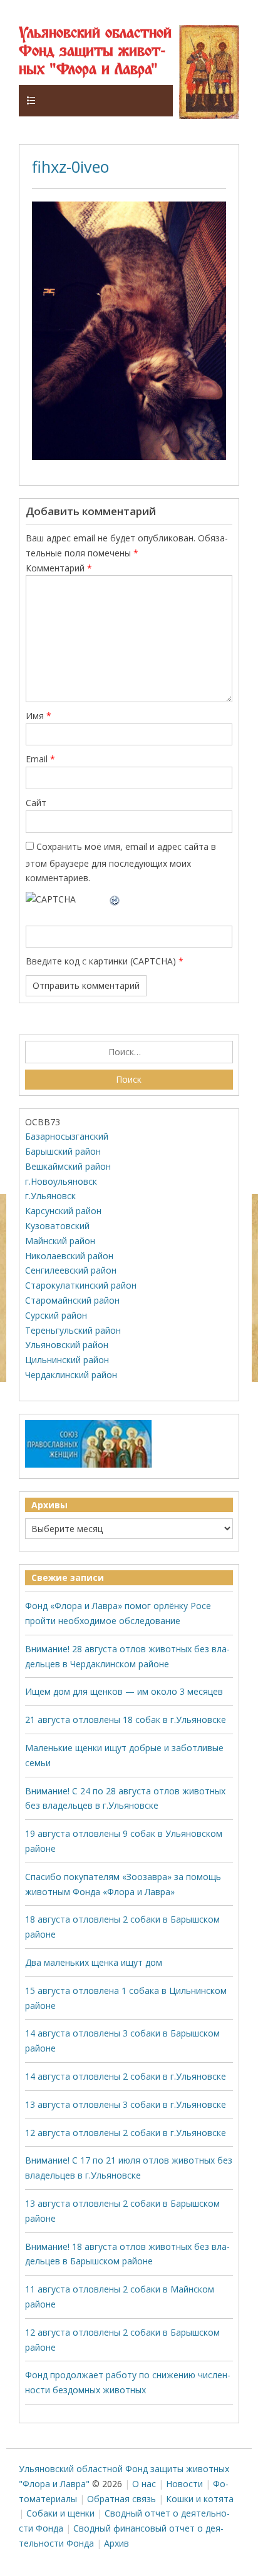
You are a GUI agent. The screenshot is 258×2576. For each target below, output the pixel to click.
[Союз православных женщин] (88, 1465)
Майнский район (60, 1241)
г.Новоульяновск (61, 1181)
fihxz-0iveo (70, 166)
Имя (39, 716)
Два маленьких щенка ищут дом (94, 1962)
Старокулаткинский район (81, 1285)
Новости (184, 2484)
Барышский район (63, 1151)
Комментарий (59, 568)
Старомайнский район (72, 1300)
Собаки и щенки (60, 2513)
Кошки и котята (200, 2499)
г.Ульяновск (50, 1196)
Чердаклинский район (71, 1375)
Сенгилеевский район (71, 1270)
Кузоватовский (57, 1226)
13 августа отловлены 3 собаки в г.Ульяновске (126, 2104)
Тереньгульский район (73, 1330)
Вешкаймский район (68, 1166)
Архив (116, 2543)
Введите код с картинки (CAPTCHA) (101, 961)
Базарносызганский (67, 1136)
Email (40, 759)
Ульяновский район (67, 1345)
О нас (144, 2484)
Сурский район (56, 1315)
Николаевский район (69, 1256)
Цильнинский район (67, 1360)
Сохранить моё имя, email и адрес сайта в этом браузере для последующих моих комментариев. (121, 862)
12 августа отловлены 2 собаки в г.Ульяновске (126, 2133)
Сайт (36, 803)
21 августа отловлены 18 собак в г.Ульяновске (126, 1720)
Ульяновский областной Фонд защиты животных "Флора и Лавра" (95, 52)
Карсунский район (63, 1211)
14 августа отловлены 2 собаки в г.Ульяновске (126, 2076)
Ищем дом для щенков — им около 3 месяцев (124, 1691)
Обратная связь (121, 2499)
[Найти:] (129, 1052)
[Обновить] (115, 899)
